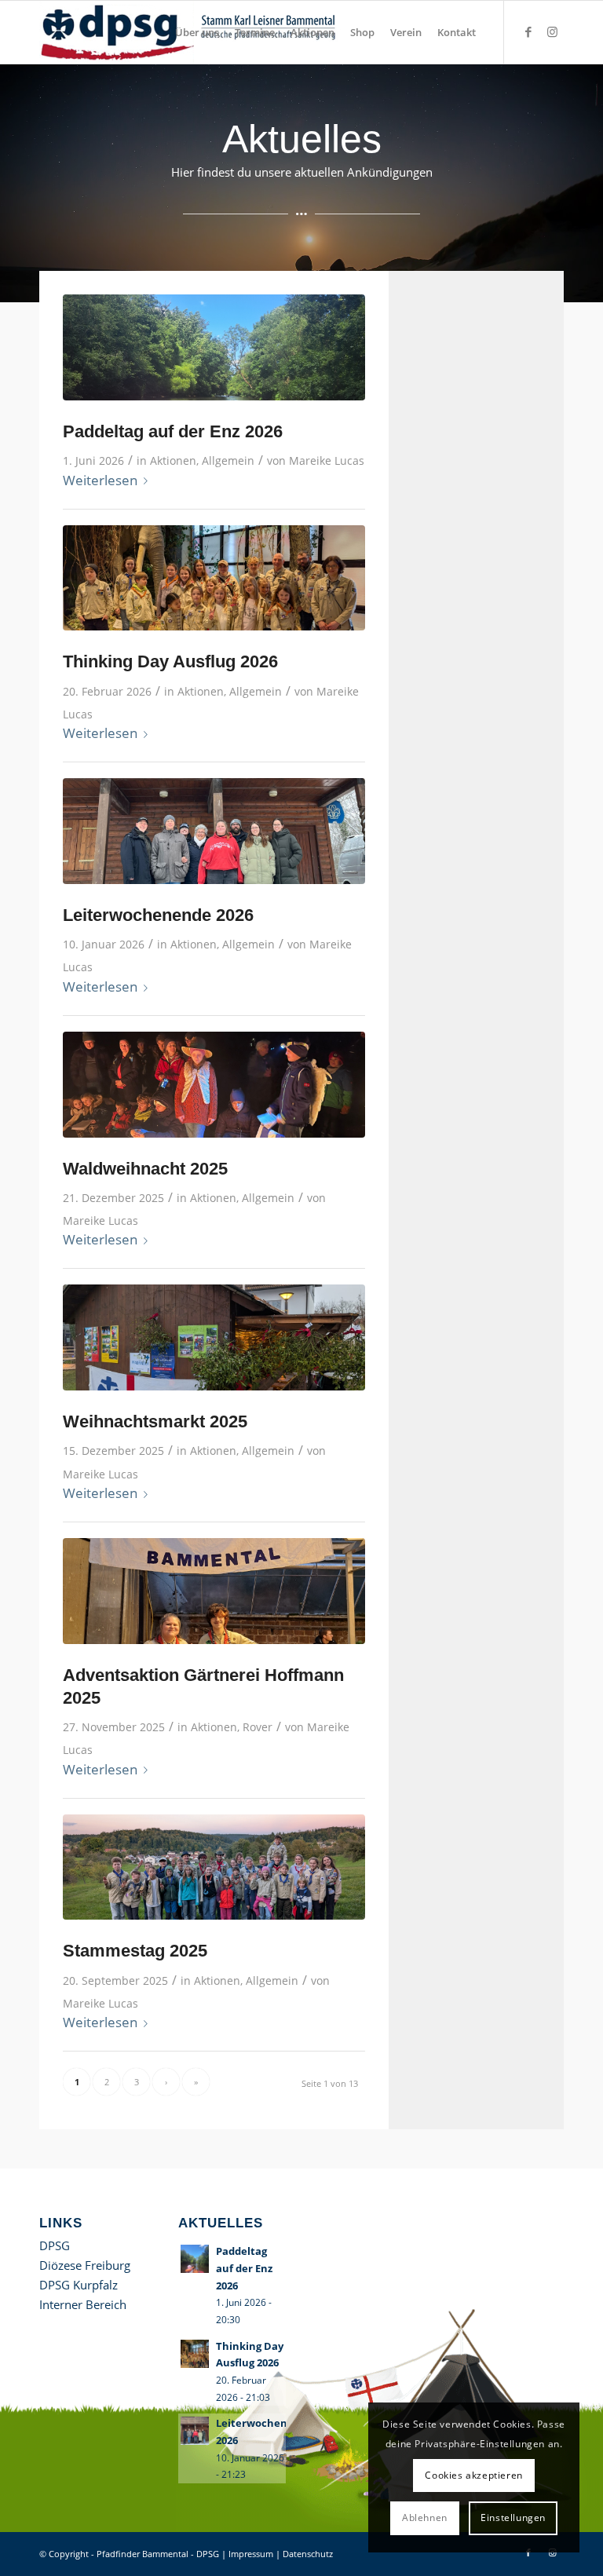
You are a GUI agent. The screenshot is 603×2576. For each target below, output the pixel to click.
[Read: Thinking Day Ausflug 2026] (195, 2354)
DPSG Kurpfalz (79, 2285)
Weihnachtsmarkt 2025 (155, 1421)
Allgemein (228, 460)
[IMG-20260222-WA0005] (214, 578)
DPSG (55, 2245)
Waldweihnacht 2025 (145, 1169)
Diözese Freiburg (85, 2265)
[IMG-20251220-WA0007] (214, 1085)
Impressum (251, 2554)
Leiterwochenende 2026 (158, 915)
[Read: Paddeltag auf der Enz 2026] (195, 2259)
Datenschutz (308, 2554)
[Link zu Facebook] (528, 31)
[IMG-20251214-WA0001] (214, 1337)
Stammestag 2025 (135, 1951)
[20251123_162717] (214, 1591)
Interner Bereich (83, 2304)
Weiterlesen (100, 480)
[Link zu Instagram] (552, 31)
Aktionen (173, 460)
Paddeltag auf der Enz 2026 (173, 431)
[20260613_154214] (214, 347)
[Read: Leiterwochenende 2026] (195, 2431)
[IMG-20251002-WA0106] (214, 1867)
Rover (258, 1727)
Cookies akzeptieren (473, 2475)
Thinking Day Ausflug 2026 (170, 661)
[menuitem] (197, 32)
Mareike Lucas (327, 460)
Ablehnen (425, 2518)
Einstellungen (513, 2518)
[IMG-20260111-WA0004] (214, 831)
